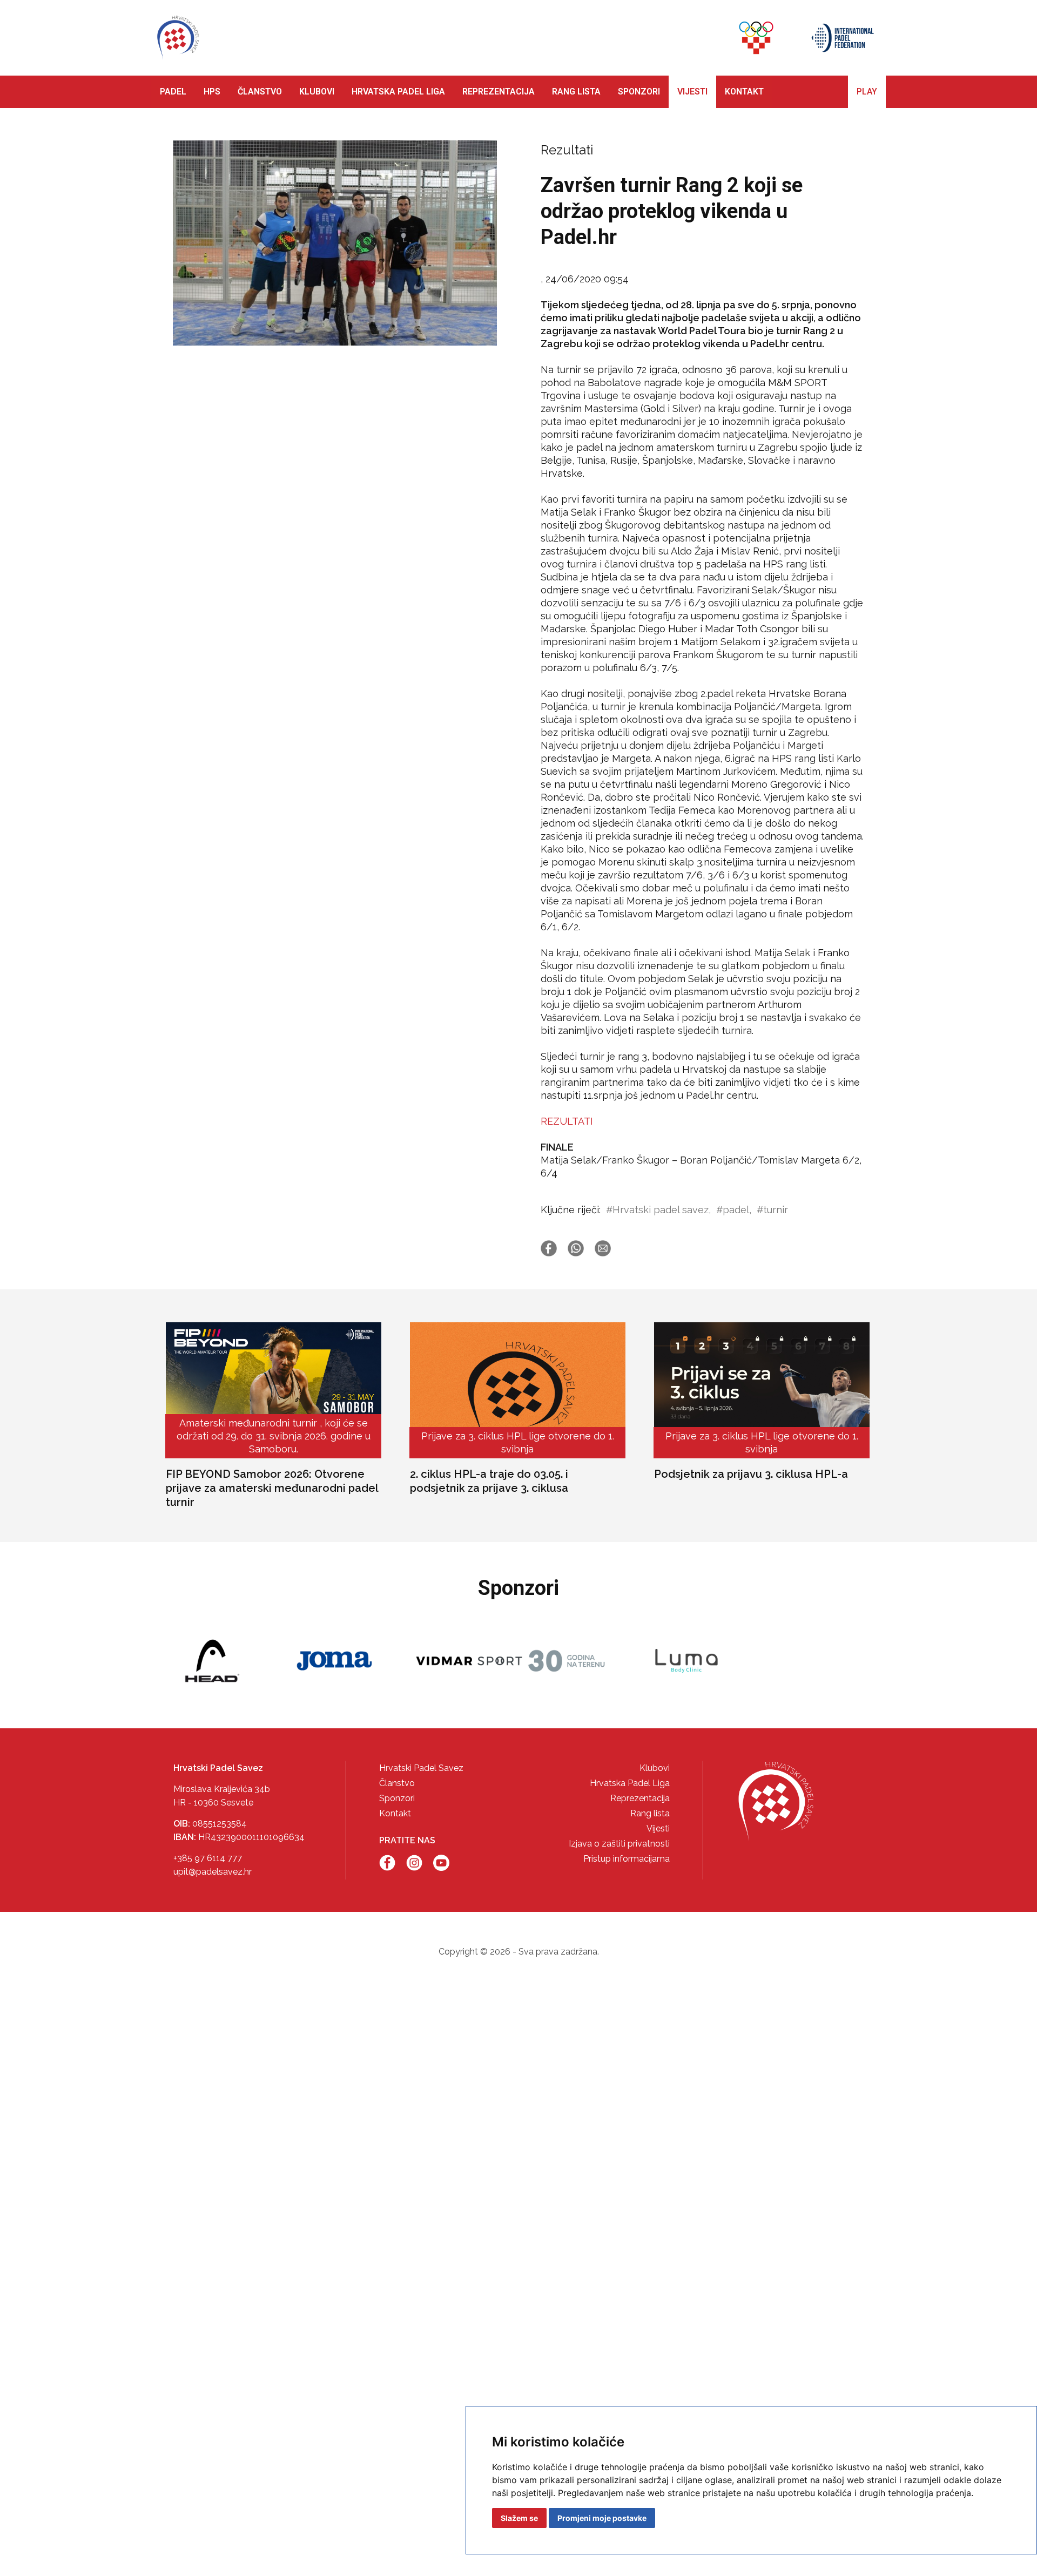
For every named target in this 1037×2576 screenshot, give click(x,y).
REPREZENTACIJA (499, 92)
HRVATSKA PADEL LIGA (398, 92)
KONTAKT (744, 92)
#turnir (772, 1210)
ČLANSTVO (260, 92)
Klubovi (655, 1768)
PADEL (173, 92)
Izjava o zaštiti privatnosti (619, 1844)
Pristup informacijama (627, 1859)
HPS (212, 92)
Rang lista (650, 1813)
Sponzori (397, 1798)
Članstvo (397, 1783)
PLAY (867, 92)
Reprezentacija (640, 1798)
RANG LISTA (576, 92)
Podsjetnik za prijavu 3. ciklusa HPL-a (751, 1474)
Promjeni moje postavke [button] (602, 2518)
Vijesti (658, 1828)
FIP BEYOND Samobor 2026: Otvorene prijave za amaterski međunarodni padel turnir (272, 1488)
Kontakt (395, 1813)
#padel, (734, 1210)
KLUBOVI (317, 92)
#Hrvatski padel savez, (658, 1210)
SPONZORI (639, 92)
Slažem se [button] (519, 2518)
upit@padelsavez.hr (213, 1872)
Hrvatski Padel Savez (421, 1768)
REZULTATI (567, 1121)
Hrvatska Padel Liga (630, 1783)
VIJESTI (692, 92)
